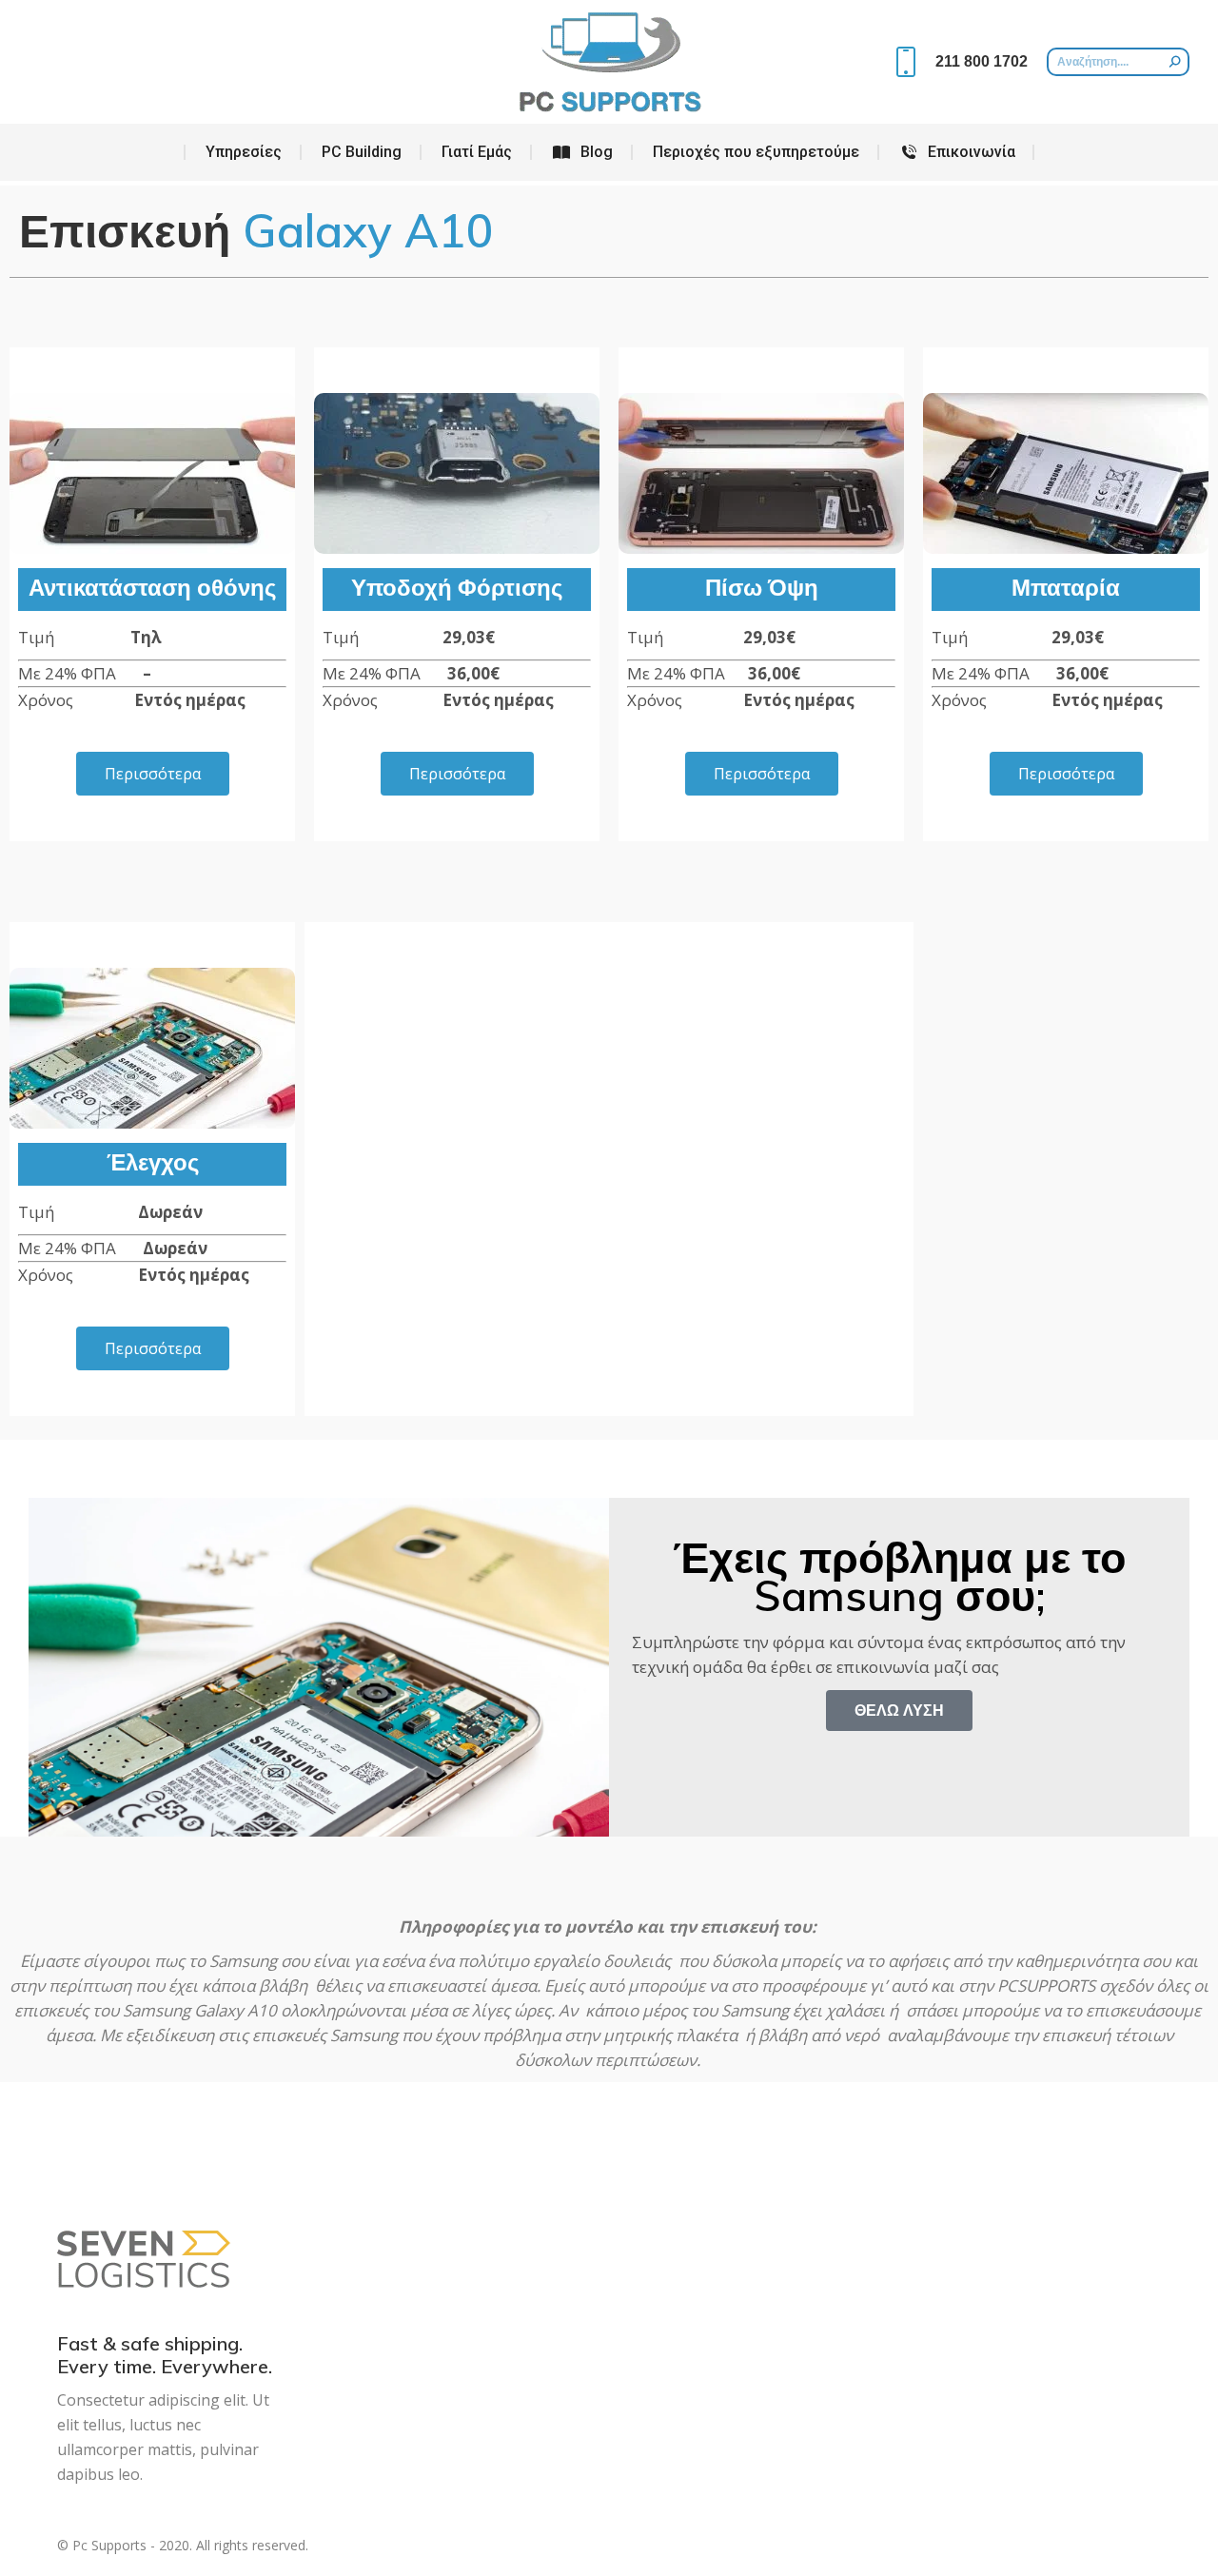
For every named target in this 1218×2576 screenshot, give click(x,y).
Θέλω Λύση (899, 1710)
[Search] (1175, 62)
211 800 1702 (982, 61)
